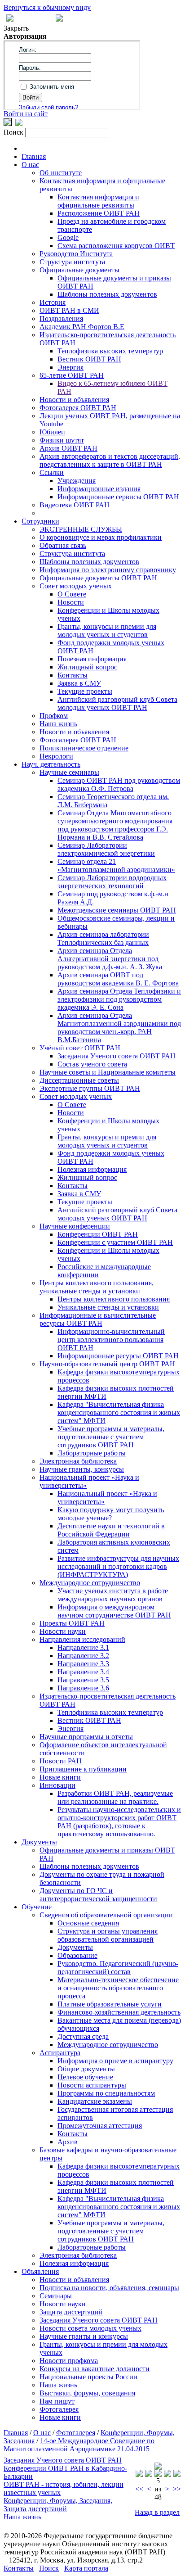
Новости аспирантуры (92, 2085)
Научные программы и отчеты (86, 1737)
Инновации (57, 1785)
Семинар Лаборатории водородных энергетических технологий (112, 882)
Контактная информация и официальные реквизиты (98, 201)
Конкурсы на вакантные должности (95, 2369)
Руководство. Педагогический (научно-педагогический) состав (118, 1968)
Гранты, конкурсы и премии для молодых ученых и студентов (107, 630)
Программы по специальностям (106, 2093)
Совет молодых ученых (76, 586)
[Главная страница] (59, 19)
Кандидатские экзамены (95, 2101)
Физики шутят (62, 440)
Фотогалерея (59, 2409)
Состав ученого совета (92, 1064)
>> (177, 2489)
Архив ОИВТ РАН (68, 448)
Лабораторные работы (92, 1453)
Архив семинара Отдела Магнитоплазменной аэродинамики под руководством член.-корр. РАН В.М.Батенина (119, 1028)
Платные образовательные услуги (110, 2004)
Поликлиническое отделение (84, 748)
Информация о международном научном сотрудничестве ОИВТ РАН (114, 1611)
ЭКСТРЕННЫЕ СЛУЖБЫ (81, 529)
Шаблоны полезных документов (107, 294)
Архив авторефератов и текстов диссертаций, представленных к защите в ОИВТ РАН (110, 460)
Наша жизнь (58, 724)
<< (139, 2489)
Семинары (56, 2296)
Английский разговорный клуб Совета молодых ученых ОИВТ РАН (117, 703)
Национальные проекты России (88, 2377)
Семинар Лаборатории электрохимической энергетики (106, 849)
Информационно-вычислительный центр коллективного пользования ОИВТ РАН (111, 1340)
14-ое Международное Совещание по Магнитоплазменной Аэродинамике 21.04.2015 (79, 2445)
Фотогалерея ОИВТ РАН (78, 408)
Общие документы (86, 2069)
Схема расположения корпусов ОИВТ (116, 246)
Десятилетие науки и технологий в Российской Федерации (111, 1530)
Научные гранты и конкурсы (84, 2336)
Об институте (61, 173)
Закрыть (16, 28)
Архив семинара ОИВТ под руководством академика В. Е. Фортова (118, 979)
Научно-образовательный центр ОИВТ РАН (107, 1364)
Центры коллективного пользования (114, 1299)
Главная (34, 156)
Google (68, 237)
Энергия (70, 367)
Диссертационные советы (79, 1080)
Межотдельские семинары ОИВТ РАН (117, 910)
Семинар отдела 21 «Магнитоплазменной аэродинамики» (116, 865)
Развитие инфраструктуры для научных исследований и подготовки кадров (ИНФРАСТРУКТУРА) (118, 1566)
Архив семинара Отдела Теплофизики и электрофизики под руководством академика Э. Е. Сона (119, 999)
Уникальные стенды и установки (108, 1307)
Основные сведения (88, 1923)
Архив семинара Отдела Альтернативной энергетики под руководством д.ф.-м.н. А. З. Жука (110, 959)
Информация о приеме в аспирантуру (115, 2061)
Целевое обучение (85, 2077)
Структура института (72, 262)
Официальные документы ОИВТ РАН (98, 578)
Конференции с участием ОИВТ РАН (115, 1242)
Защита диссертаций (71, 2312)
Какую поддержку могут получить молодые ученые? (111, 1514)
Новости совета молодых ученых (90, 2328)
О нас (30, 165)
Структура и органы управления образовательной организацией (108, 1935)
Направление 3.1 (83, 1647)
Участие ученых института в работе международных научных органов (113, 1595)
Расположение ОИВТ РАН (99, 213)
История (53, 302)
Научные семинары (69, 772)
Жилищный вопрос (87, 667)
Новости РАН (61, 1761)
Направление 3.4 (83, 1672)
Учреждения (77, 481)
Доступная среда (83, 2036)
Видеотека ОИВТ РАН (75, 505)
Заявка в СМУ (79, 683)
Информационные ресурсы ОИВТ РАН (118, 1356)
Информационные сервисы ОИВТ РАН (118, 497)
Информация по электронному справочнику (108, 570)
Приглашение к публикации (83, 1769)
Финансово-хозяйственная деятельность (119, 2012)
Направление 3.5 (83, 1680)
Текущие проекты (85, 691)
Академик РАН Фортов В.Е (82, 327)
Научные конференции (75, 1226)
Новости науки (63, 1631)
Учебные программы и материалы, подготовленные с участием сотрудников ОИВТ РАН (111, 1437)
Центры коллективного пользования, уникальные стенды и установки (97, 1287)
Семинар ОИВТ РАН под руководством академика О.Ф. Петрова (119, 784)
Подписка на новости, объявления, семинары (109, 2288)
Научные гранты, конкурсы (82, 1469)
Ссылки (52, 472)
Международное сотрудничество (90, 1583)
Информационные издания (99, 489)
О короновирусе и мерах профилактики (101, 537)
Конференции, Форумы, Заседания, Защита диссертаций (58, 2505)
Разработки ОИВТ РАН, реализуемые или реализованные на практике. (115, 1797)
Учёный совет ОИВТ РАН (80, 1048)
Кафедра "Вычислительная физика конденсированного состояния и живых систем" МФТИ (119, 1412)
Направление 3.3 (83, 1664)
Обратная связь (63, 545)
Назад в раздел (157, 2512)
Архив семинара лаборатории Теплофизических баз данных (103, 938)
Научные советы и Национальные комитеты (108, 1072)
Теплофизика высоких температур (110, 351)
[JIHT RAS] (19, 124)
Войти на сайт (26, 114)
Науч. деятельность (51, 764)
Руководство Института (76, 254)
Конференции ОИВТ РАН (98, 1234)
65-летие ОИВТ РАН (72, 375)
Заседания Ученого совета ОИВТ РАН (117, 1056)
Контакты (73, 675)
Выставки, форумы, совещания (87, 2393)
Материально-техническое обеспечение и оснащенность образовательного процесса (118, 1988)
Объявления (40, 2271)
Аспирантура (60, 2053)
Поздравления (61, 319)
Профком (54, 716)
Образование (77, 1955)
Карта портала (86, 2568)
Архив (68, 2142)
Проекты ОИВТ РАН (72, 1623)
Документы (39, 1842)
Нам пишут (57, 2401)
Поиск (49, 2568)
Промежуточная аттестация (100, 2126)
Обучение (37, 1907)
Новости (71, 602)
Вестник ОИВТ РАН (89, 359)
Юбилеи (52, 432)
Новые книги (60, 1777)
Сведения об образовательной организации (106, 1915)
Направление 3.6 (83, 1688)
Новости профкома (69, 2361)
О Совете (72, 594)
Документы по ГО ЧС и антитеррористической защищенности (98, 1895)
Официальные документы (79, 270)
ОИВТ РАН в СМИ (69, 310)
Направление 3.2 (83, 1656)
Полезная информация (92, 659)
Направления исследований (82, 1639)
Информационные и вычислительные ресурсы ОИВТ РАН (98, 1319)
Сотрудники (40, 521)
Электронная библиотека (78, 1461)
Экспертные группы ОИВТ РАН (90, 1088)
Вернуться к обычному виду (47, 7)
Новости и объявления (74, 400)
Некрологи (56, 756)
